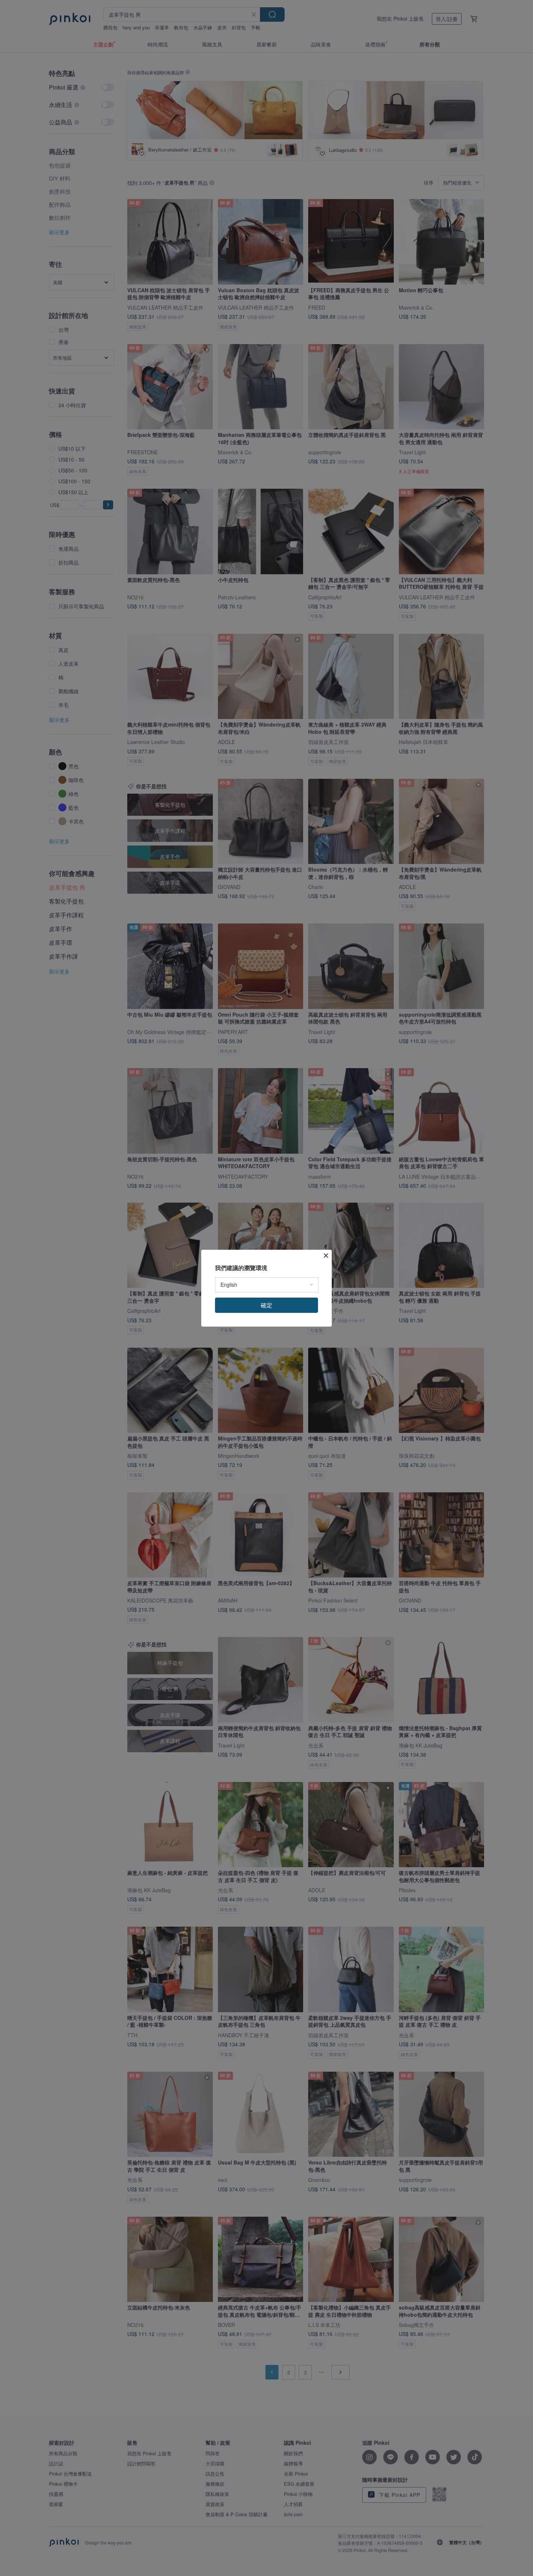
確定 (266, 1305)
